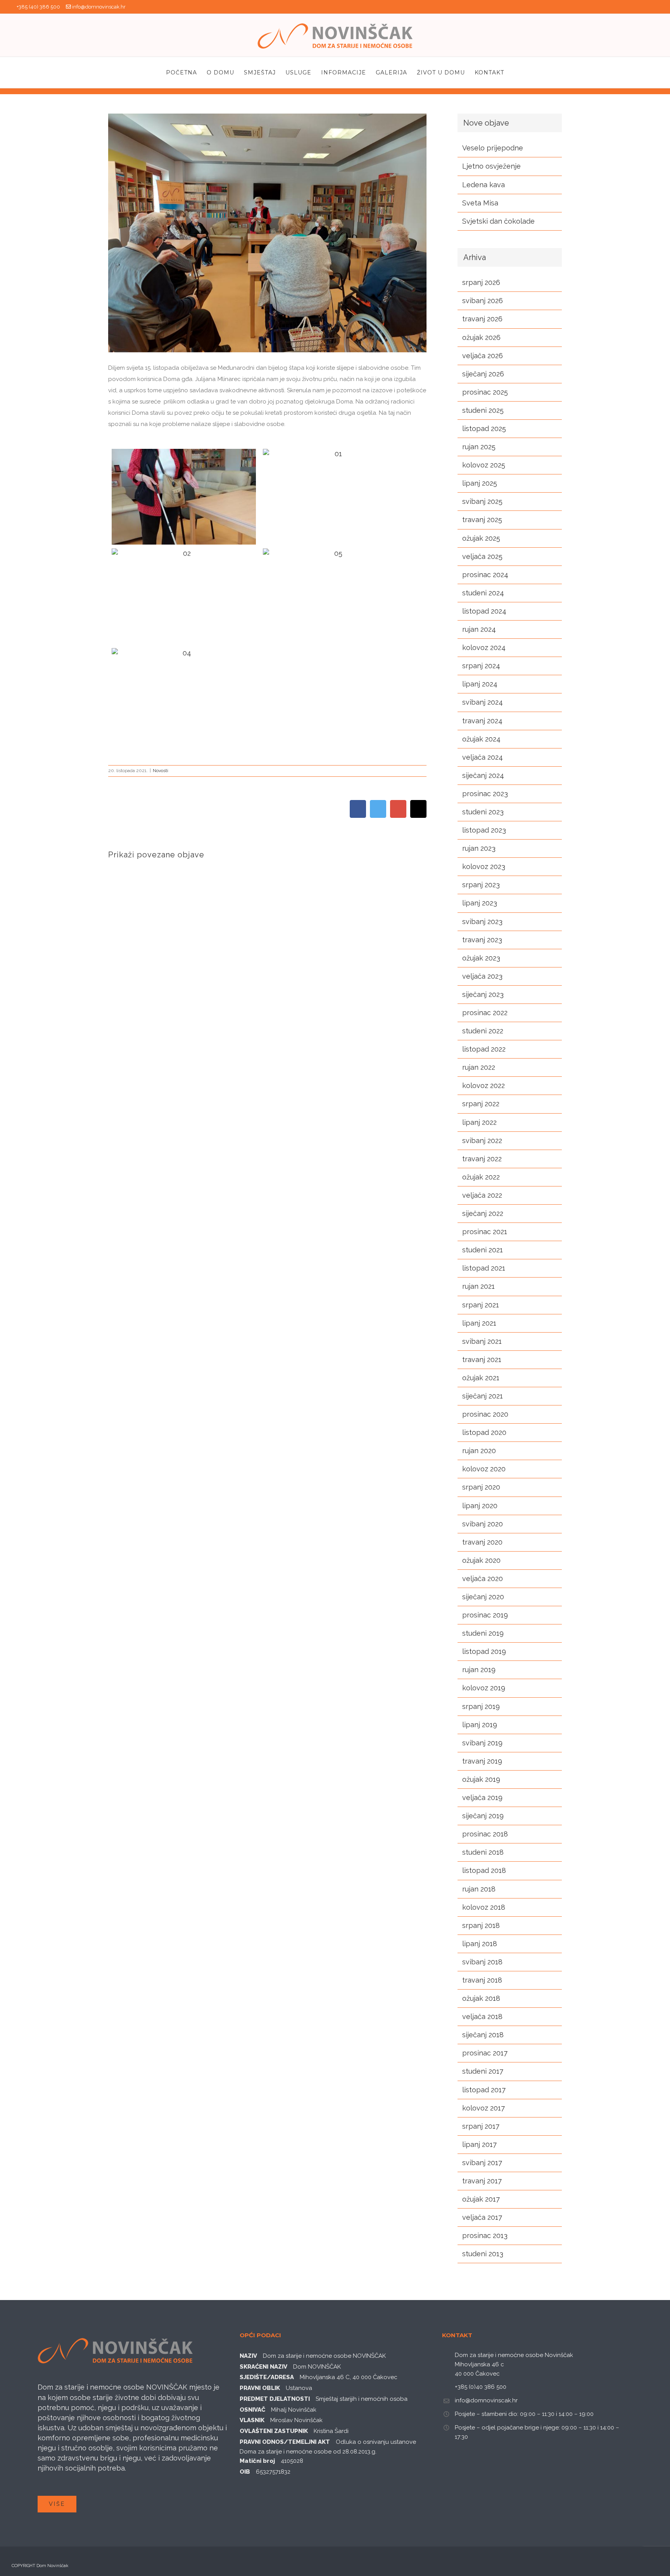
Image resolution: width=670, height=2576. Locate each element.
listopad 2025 (484, 428)
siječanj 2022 (483, 1213)
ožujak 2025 (481, 538)
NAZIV (248, 2356)
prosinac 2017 (485, 2053)
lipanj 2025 (480, 483)
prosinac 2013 (485, 2235)
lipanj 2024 (480, 684)
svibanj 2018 (482, 1962)
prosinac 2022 (485, 1013)
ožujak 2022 (481, 1177)
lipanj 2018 (480, 1944)
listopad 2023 (484, 830)
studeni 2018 (483, 1852)
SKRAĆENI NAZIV (263, 2367)
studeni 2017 (483, 2071)
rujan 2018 (479, 1889)
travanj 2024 (482, 721)
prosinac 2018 (485, 1834)
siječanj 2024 (483, 775)
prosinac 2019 (485, 1615)
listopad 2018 (484, 1870)
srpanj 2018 (481, 1925)
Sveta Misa (480, 203)
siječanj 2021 (483, 1396)
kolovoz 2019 (484, 1688)
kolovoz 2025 (484, 465)
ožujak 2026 (481, 337)
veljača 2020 (483, 1579)
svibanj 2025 (482, 501)
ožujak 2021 (481, 1378)
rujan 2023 (479, 848)
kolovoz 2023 (484, 866)
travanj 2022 (482, 1159)
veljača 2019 (482, 1798)
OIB (245, 2472)
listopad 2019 (484, 1651)
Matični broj (257, 2461)
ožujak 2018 (481, 1998)
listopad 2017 (484, 2090)
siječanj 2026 (483, 374)
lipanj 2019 (480, 1725)
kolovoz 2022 (484, 1085)
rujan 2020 (479, 1451)
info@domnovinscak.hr (99, 7)
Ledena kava (484, 185)
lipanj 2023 (480, 903)
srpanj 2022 (481, 1104)
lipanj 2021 (479, 1323)
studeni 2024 (483, 593)
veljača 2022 (482, 1195)
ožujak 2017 (481, 2199)
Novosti (161, 771)
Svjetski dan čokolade (498, 221)
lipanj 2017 (479, 2144)
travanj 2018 (482, 1980)
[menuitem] (186, 72)
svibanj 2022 (482, 1141)
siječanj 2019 (483, 1816)
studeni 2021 (483, 1250)
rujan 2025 (479, 447)
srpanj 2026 (481, 282)
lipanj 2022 (479, 1122)
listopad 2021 (484, 1268)
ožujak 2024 (481, 739)
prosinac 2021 (485, 1232)
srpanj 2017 (481, 2126)
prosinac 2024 (485, 575)
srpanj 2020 (481, 1487)
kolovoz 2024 (484, 647)
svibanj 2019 (482, 1743)
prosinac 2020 (485, 1414)
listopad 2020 (484, 1432)
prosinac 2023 (485, 794)
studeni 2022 (483, 1031)
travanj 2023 (482, 940)
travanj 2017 (482, 2181)
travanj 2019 (482, 1761)
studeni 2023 (483, 812)
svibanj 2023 (482, 922)
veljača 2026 (483, 356)
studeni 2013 (483, 2254)
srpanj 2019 (481, 1706)
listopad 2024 (484, 611)
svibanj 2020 (483, 1524)
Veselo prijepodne (493, 148)
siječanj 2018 (483, 2035)
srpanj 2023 (481, 885)
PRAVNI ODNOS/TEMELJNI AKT (285, 2442)
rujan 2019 (479, 1670)
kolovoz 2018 (484, 1907)
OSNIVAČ (252, 2410)
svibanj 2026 (483, 301)
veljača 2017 (482, 2217)
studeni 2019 (483, 1633)
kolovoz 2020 (484, 1469)
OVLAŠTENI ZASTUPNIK (274, 2431)
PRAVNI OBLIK (260, 2388)
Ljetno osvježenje (491, 166)
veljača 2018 (482, 2016)
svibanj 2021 (482, 1341)
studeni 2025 (483, 410)
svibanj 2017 (482, 2163)
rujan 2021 (478, 1286)
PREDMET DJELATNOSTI (275, 2399)
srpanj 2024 (481, 666)
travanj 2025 (482, 520)
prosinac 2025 (485, 392)
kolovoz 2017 (484, 2108)
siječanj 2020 (483, 1597)
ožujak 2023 (481, 958)
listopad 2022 (484, 1049)
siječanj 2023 (483, 994)
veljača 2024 (483, 757)
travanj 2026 (482, 319)
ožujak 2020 (481, 1560)
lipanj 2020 (480, 1506)
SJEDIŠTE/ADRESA (267, 2377)
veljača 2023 (482, 976)
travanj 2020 (482, 1542)
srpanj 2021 (481, 1305)
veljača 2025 (482, 556)
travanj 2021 (482, 1360)
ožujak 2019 (481, 1779)
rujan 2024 (479, 629)
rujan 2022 (479, 1067)
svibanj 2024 (483, 702)
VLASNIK (252, 2420)
